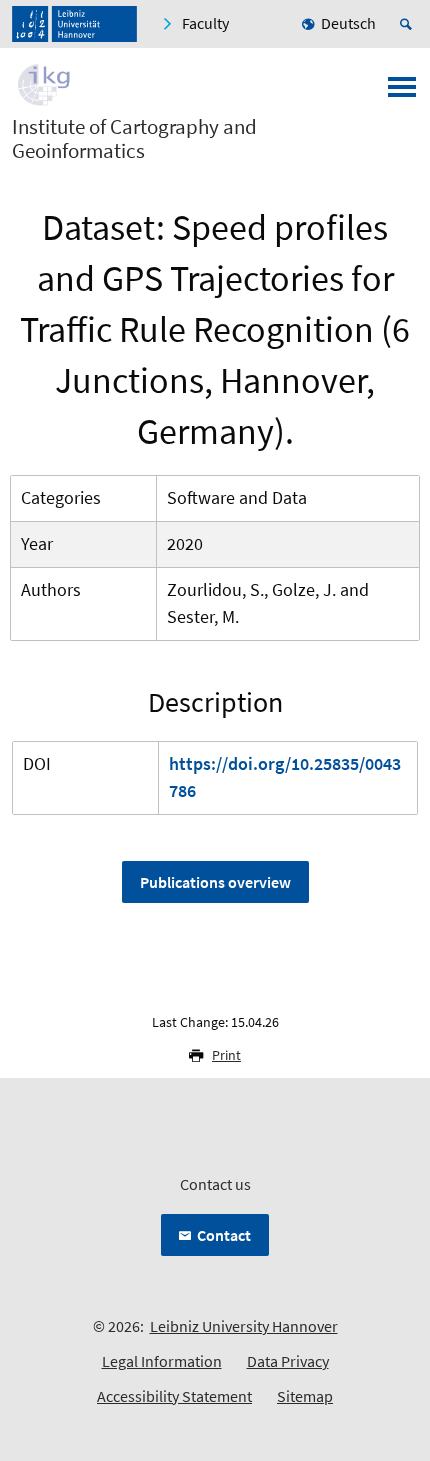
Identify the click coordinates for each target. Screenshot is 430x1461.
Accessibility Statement (174, 1396)
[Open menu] (402, 93)
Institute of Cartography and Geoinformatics (134, 139)
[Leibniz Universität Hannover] (74, 24)
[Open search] (409, 24)
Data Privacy (288, 1361)
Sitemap (305, 1396)
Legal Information (162, 1361)
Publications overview (215, 882)
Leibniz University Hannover (244, 1326)
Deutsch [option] (348, 23)
